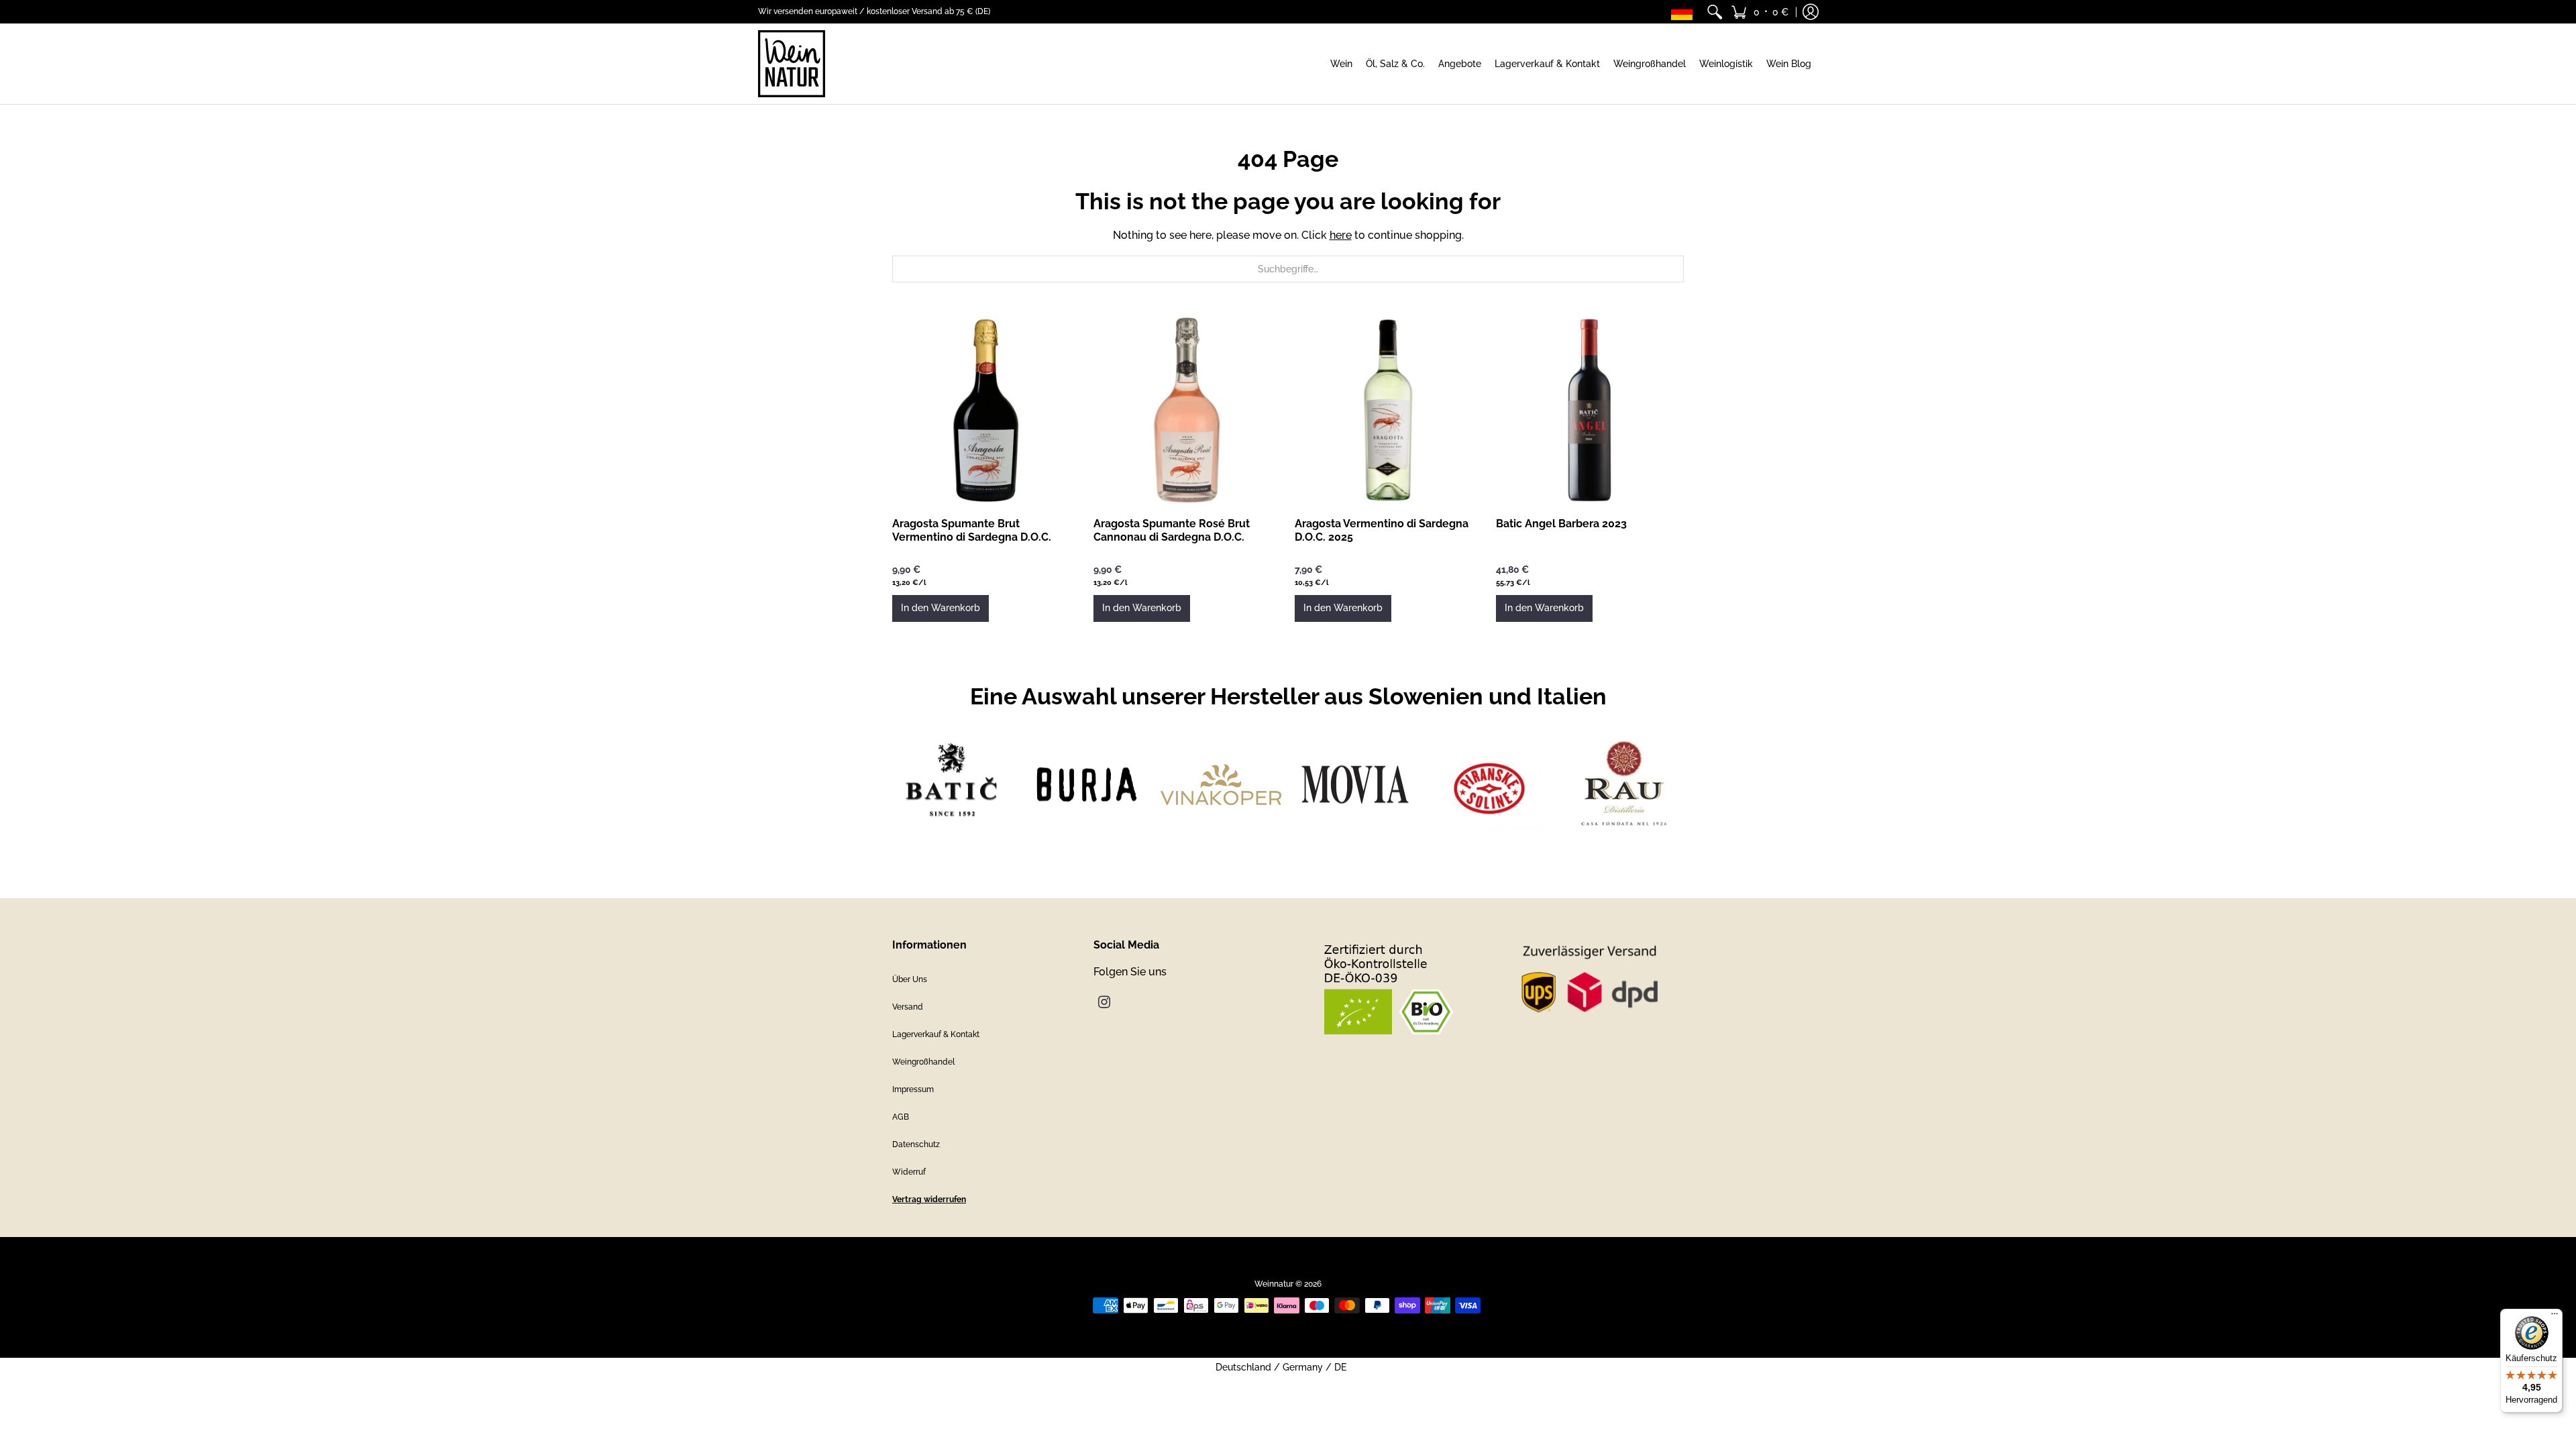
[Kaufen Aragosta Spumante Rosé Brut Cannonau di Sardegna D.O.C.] (1187, 410)
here (1341, 235)
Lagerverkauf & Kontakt (936, 1034)
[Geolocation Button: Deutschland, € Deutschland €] (1685, 12)
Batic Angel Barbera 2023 (1561, 524)
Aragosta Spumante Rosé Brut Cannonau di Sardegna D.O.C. (1172, 530)
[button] (1760, 12)
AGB (901, 1117)
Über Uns (910, 979)
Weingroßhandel (923, 1062)
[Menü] (2555, 1317)
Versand (908, 1007)
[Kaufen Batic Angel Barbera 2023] (1590, 410)
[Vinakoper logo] (1221, 784)
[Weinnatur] (792, 64)
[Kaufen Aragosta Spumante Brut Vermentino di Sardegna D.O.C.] (986, 410)
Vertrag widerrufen (929, 1199)
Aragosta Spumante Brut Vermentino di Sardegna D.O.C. (972, 530)
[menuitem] (1715, 12)
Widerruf (909, 1172)
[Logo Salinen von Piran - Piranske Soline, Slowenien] (1489, 785)
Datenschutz (916, 1144)
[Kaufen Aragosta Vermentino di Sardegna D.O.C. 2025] (1389, 410)
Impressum (913, 1089)
